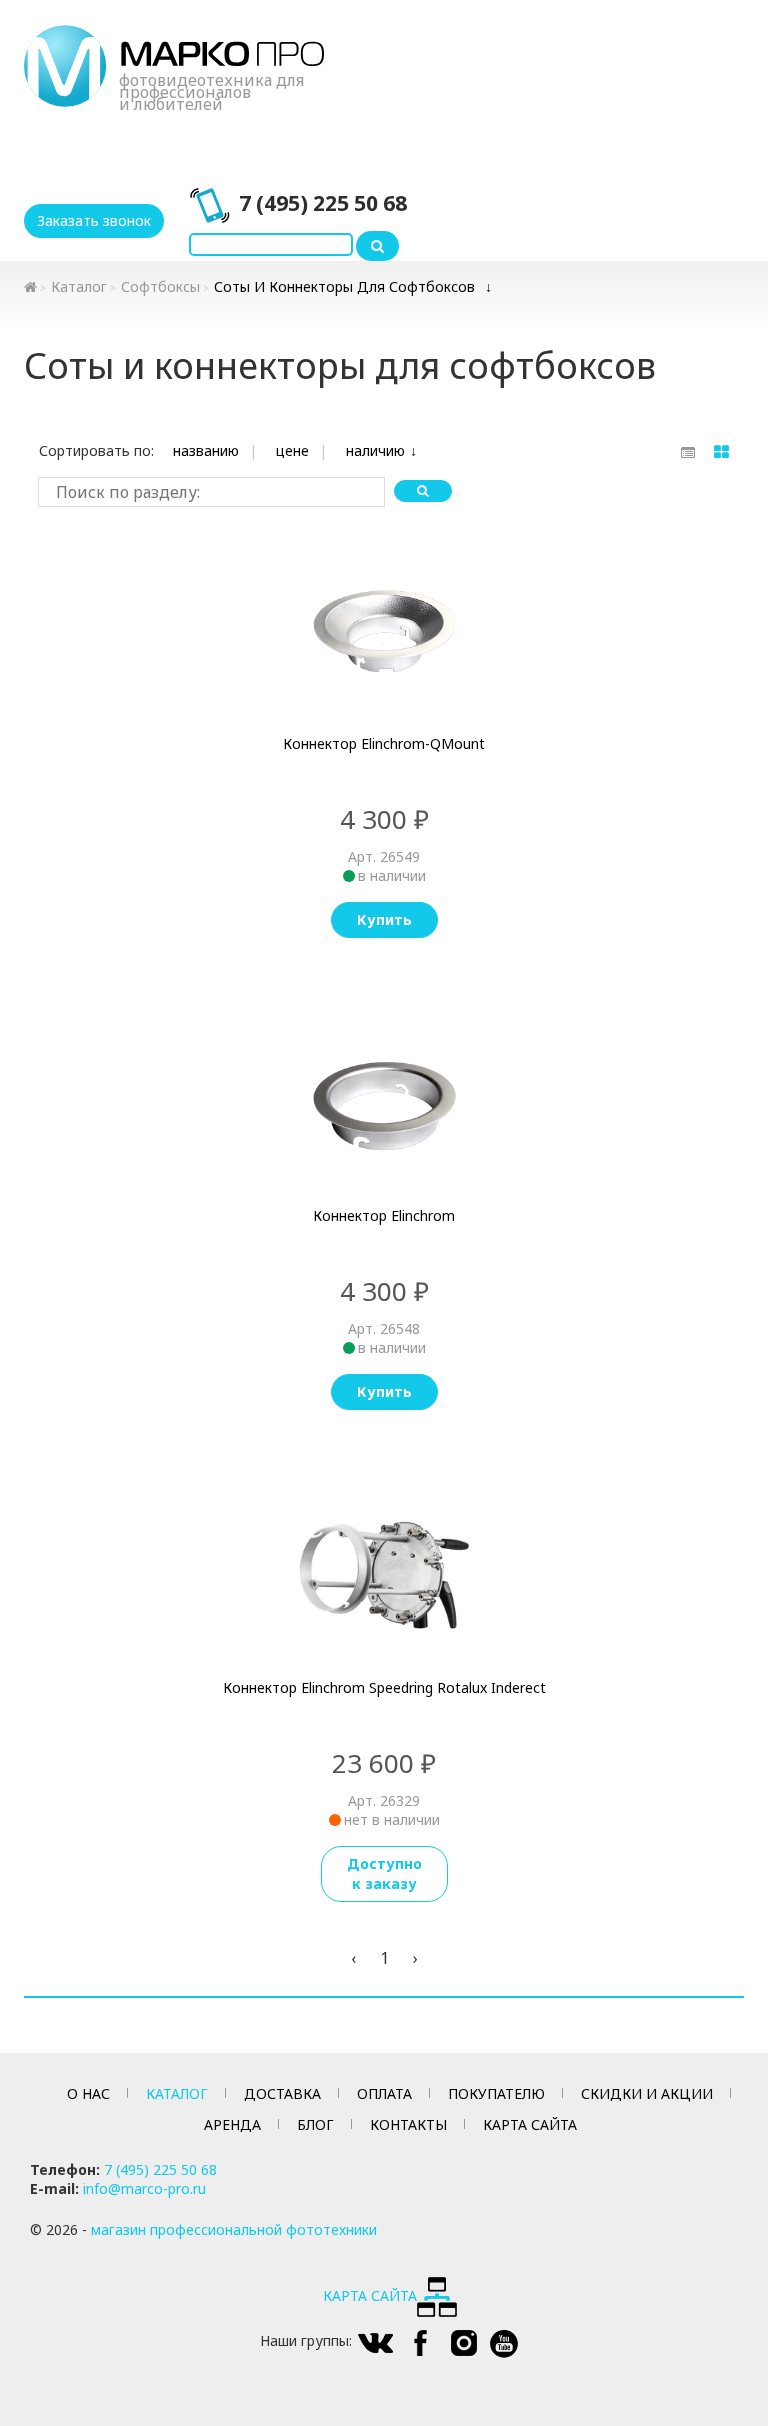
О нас (88, 2093)
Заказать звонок (94, 220)
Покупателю (496, 2093)
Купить (384, 919)
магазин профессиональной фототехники (234, 2229)
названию (206, 450)
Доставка (282, 2093)
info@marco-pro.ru (144, 2188)
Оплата (384, 2093)
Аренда (232, 2124)
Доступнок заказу (384, 1873)
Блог (315, 2124)
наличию (375, 450)
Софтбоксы (160, 286)
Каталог (79, 286)
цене (292, 450)
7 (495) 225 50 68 (323, 203)
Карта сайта (530, 2124)
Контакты (408, 2124)
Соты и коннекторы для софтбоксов (344, 286)
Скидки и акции (647, 2093)
